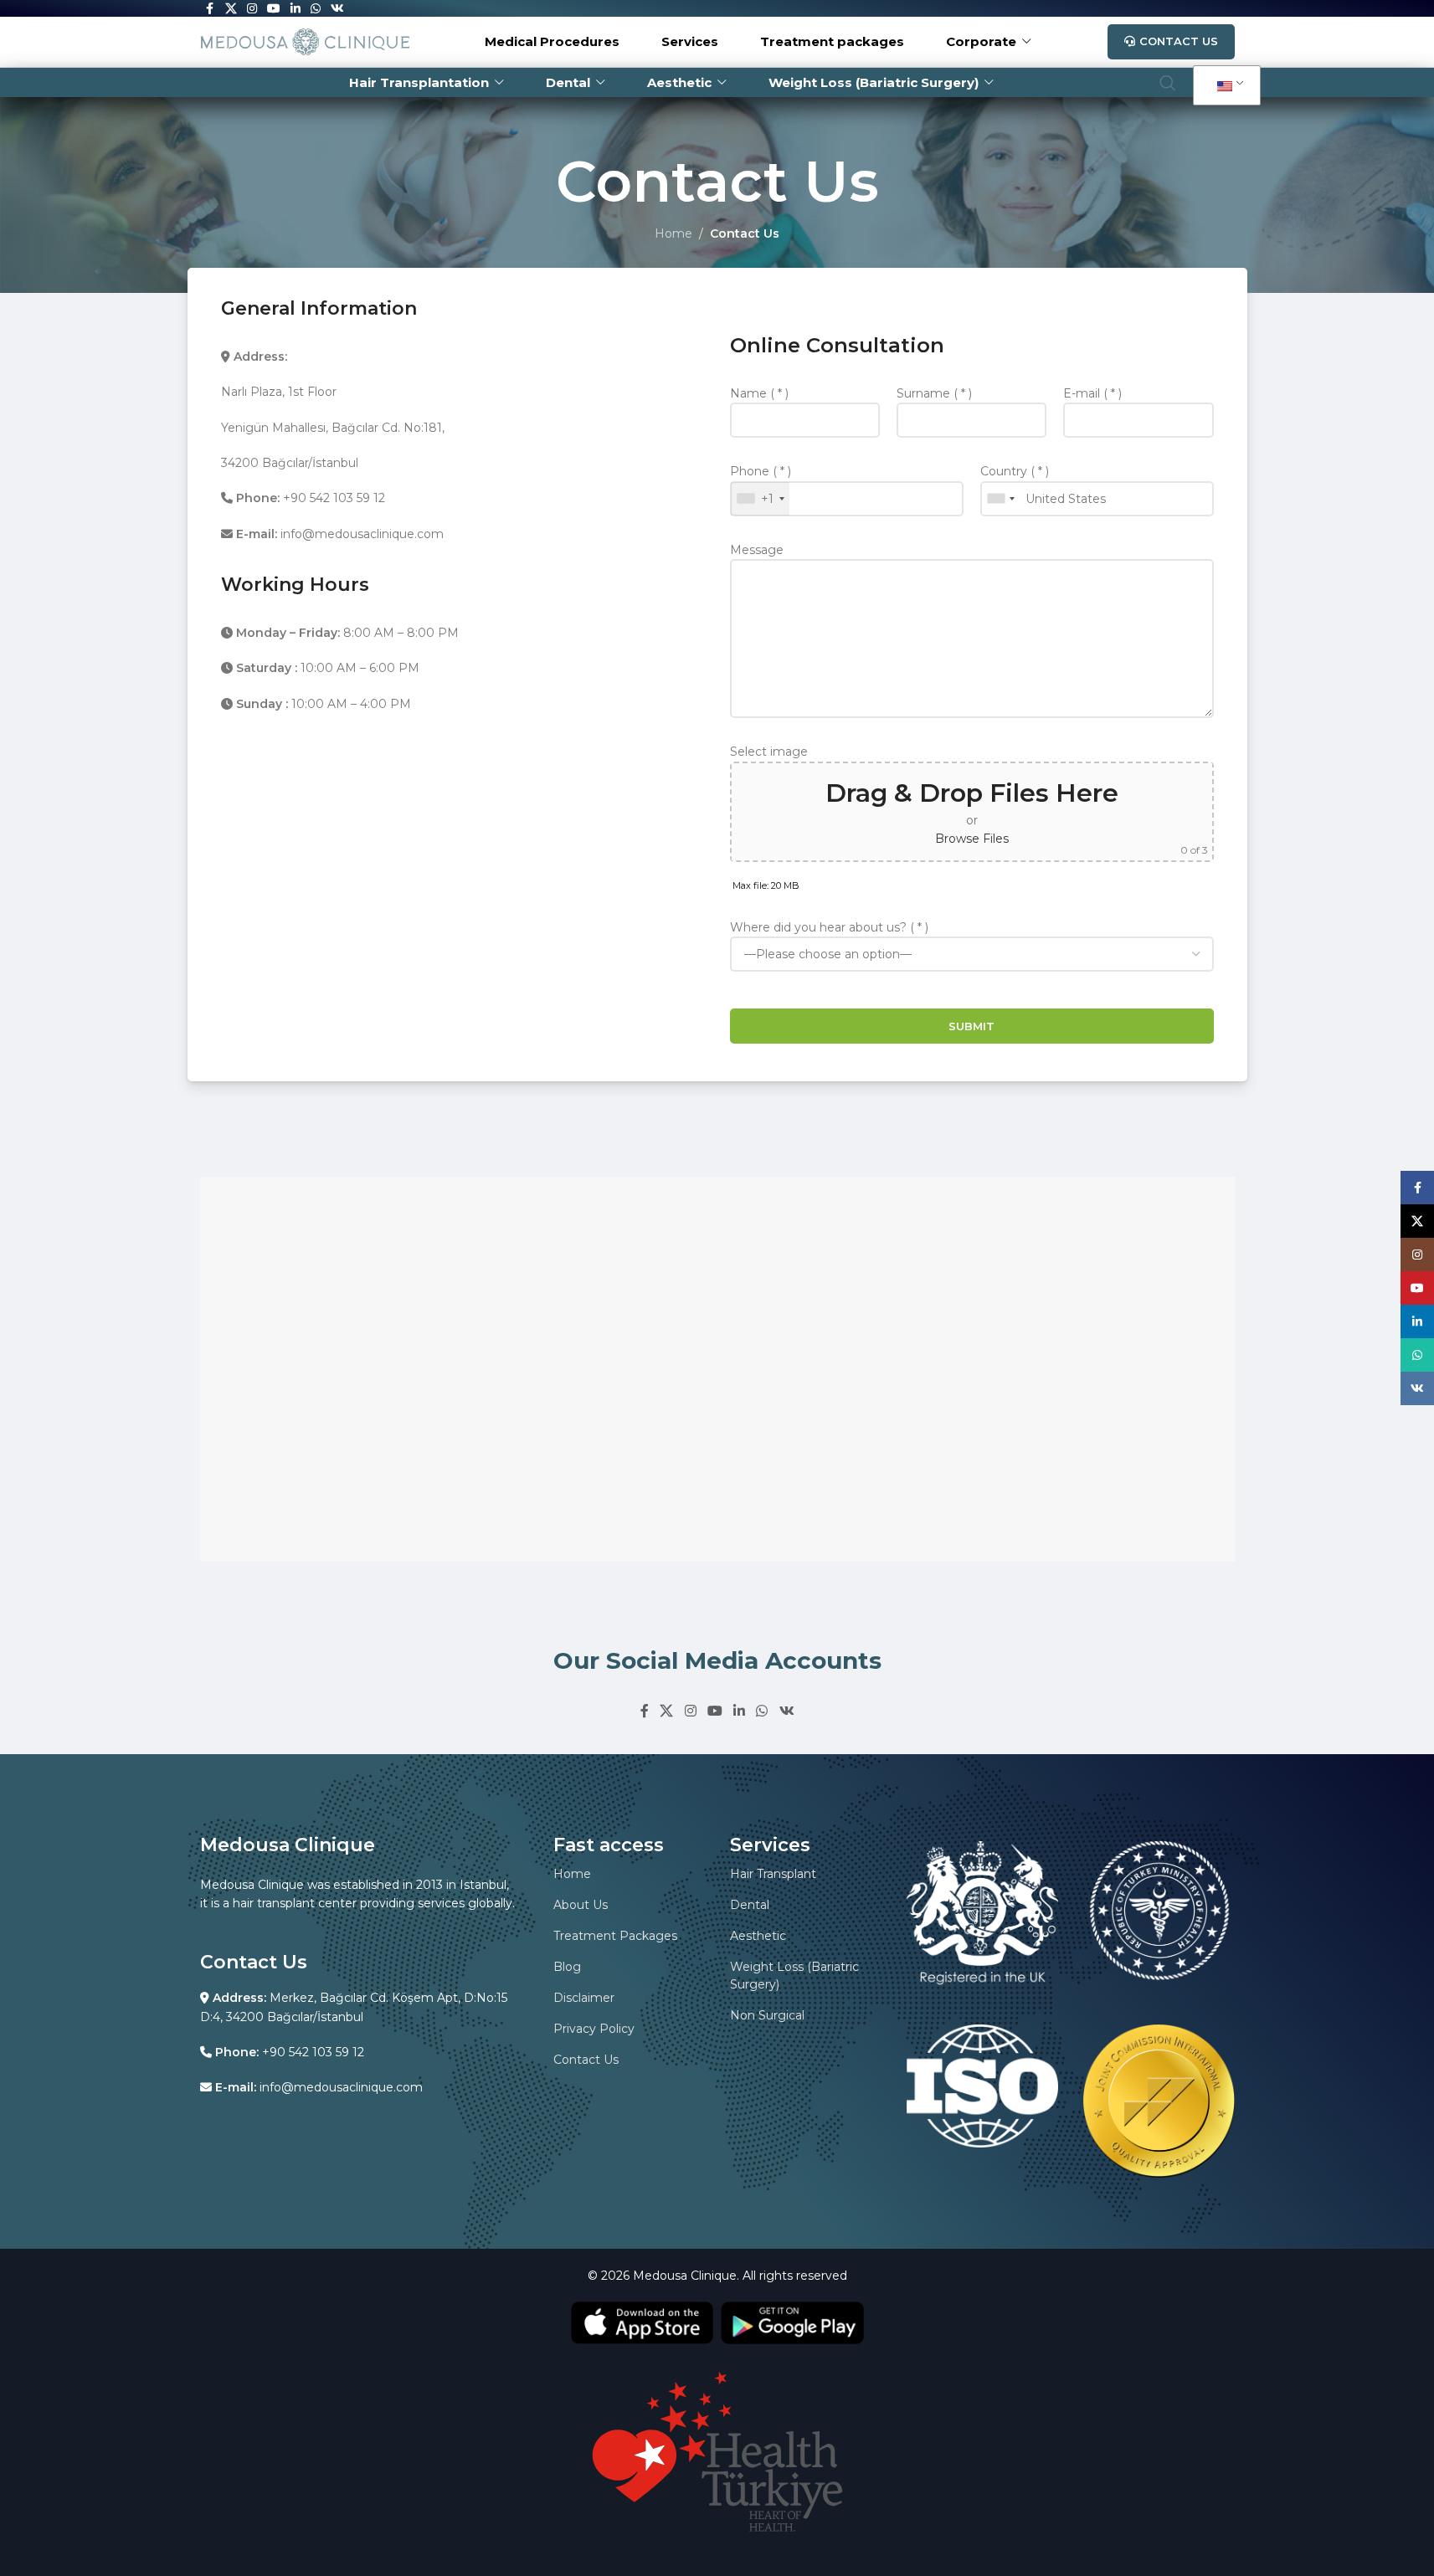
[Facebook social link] (645, 1711)
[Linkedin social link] (740, 1711)
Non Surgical (767, 2015)
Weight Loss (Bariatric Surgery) (794, 1976)
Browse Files (972, 839)
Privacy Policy (594, 2029)
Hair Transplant (773, 1874)
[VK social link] (786, 1711)
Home (673, 233)
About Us (581, 1905)
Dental (750, 1905)
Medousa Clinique (685, 2276)
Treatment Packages (615, 1936)
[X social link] (667, 1711)
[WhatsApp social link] (762, 1711)
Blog (567, 1967)
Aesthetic (758, 1936)
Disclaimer (584, 1998)
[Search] (1168, 83)
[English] (1224, 86)
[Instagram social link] (690, 1711)
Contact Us (1179, 41)
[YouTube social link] (714, 1711)
